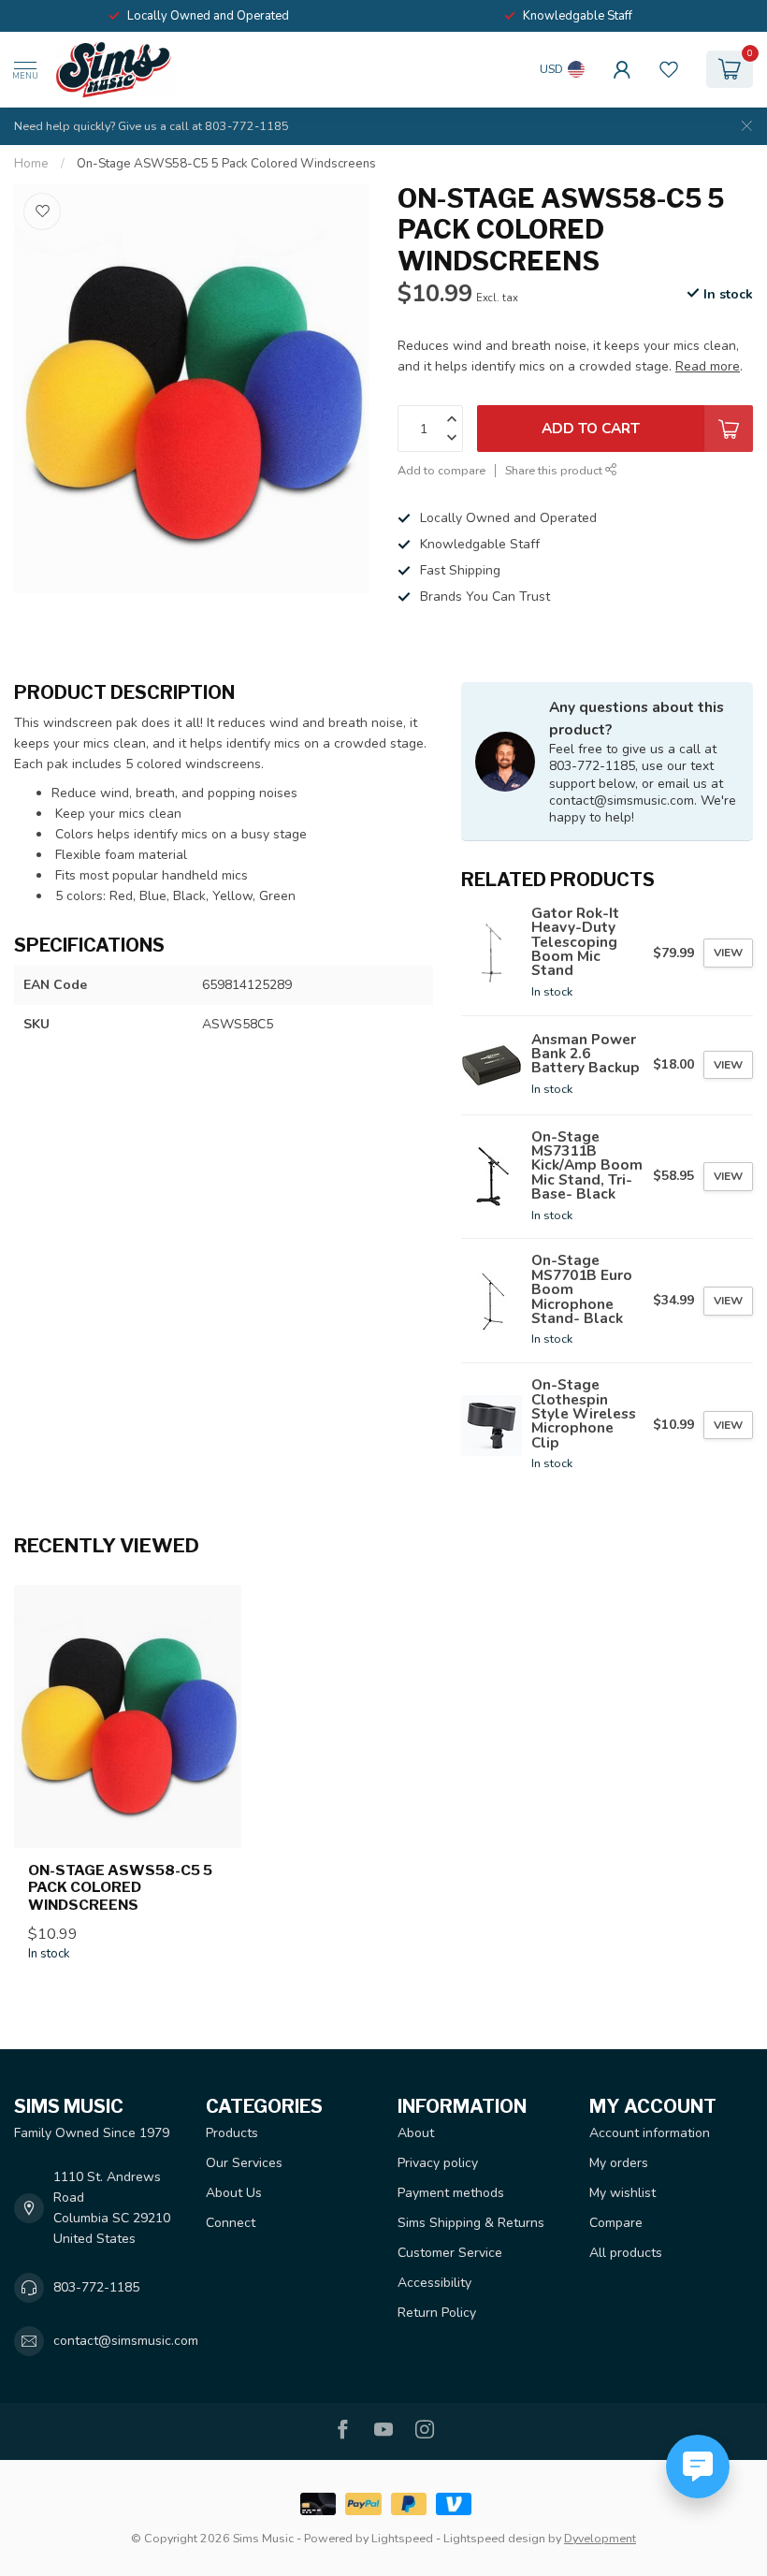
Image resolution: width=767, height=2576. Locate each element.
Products (232, 2133)
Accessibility (434, 2283)
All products (626, 2253)
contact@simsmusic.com (126, 2341)
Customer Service (450, 2253)
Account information (650, 2133)
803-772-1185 (96, 2287)
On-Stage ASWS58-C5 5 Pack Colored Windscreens (226, 164)
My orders (619, 2163)
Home (31, 164)
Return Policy (437, 2313)
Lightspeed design (494, 2538)
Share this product (555, 470)
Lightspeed (402, 2538)
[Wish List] (669, 69)
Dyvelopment (600, 2538)
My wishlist (622, 2193)
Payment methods (451, 2193)
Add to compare (441, 470)
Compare (616, 2223)
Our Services (244, 2163)
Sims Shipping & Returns (471, 2223)
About (416, 2133)
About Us (234, 2193)
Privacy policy (438, 2163)
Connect (231, 2223)
